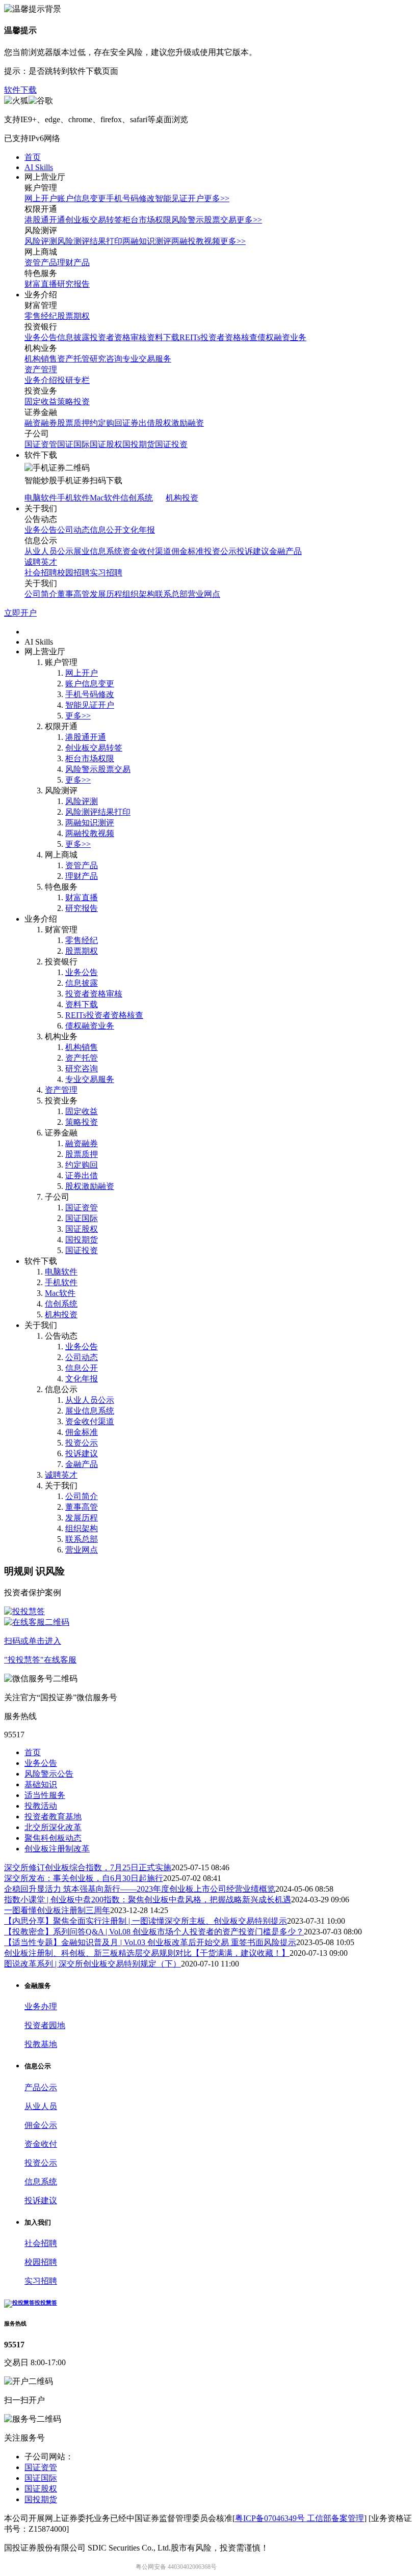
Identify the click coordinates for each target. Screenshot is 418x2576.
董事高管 (73, 594)
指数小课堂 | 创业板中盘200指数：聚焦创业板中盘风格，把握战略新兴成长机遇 (148, 1900)
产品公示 (41, 2087)
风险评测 (41, 241)
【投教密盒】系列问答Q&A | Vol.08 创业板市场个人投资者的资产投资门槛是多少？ (154, 1932)
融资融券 (41, 423)
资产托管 (73, 359)
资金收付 (41, 2144)
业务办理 (41, 2006)
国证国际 (73, 444)
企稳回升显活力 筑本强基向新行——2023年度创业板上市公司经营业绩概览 (140, 1889)
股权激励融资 (179, 423)
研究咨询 (106, 359)
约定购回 (106, 423)
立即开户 (20, 613)
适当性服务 (45, 1795)
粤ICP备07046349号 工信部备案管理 (299, 2518)
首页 (33, 157)
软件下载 (20, 90)
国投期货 (139, 444)
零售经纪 (41, 316)
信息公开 (106, 530)
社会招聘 (41, 573)
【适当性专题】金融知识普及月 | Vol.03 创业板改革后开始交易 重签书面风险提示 (150, 1942)
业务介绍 (41, 380)
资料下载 (163, 337)
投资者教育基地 (53, 1817)
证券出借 (139, 423)
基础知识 (41, 1784)
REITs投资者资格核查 (218, 337)
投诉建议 (253, 551)
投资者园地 (45, 2025)
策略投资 (73, 401)
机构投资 (182, 498)
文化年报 (139, 530)
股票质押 (73, 423)
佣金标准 (188, 551)
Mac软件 (105, 498)
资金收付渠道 (147, 551)
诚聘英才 (41, 562)
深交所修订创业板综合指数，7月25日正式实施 (88, 1867)
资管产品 (41, 262)
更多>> (217, 198)
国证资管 (41, 444)
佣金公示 (41, 2125)
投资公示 (220, 551)
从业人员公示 (49, 551)
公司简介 (41, 594)
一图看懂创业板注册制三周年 (57, 1910)
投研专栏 (73, 380)
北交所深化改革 (53, 1827)
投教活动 (41, 1806)
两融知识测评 (147, 241)
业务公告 (41, 337)
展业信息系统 (98, 551)
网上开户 (41, 198)
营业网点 (204, 594)
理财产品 (73, 262)
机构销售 (41, 359)
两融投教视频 (196, 241)
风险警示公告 (49, 1774)
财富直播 (41, 284)
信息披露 (73, 337)
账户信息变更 (82, 198)
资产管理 (41, 369)
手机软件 (73, 498)
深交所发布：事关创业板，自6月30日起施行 (84, 1878)
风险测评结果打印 (90, 241)
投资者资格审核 (118, 337)
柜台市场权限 (147, 220)
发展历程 (106, 594)
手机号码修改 (130, 198)
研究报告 (73, 284)
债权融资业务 (282, 337)
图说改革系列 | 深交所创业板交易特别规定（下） (93, 1964)
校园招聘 (73, 573)
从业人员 (41, 2106)
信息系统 (41, 2182)
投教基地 (41, 2044)
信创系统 (137, 498)
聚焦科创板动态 (53, 1838)
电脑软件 (41, 498)
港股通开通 (45, 220)
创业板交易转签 (94, 220)
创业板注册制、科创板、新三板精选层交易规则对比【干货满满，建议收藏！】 (147, 1953)
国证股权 (106, 444)
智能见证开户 (179, 198)
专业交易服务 (147, 359)
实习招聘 (106, 573)
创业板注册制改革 (57, 1849)
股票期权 (73, 316)
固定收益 (41, 401)
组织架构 (139, 594)
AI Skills (39, 167)
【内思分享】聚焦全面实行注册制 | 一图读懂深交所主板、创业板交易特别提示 (146, 1921)
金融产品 (285, 551)
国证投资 (171, 444)
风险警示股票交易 (204, 220)
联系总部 (171, 594)
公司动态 (73, 530)
